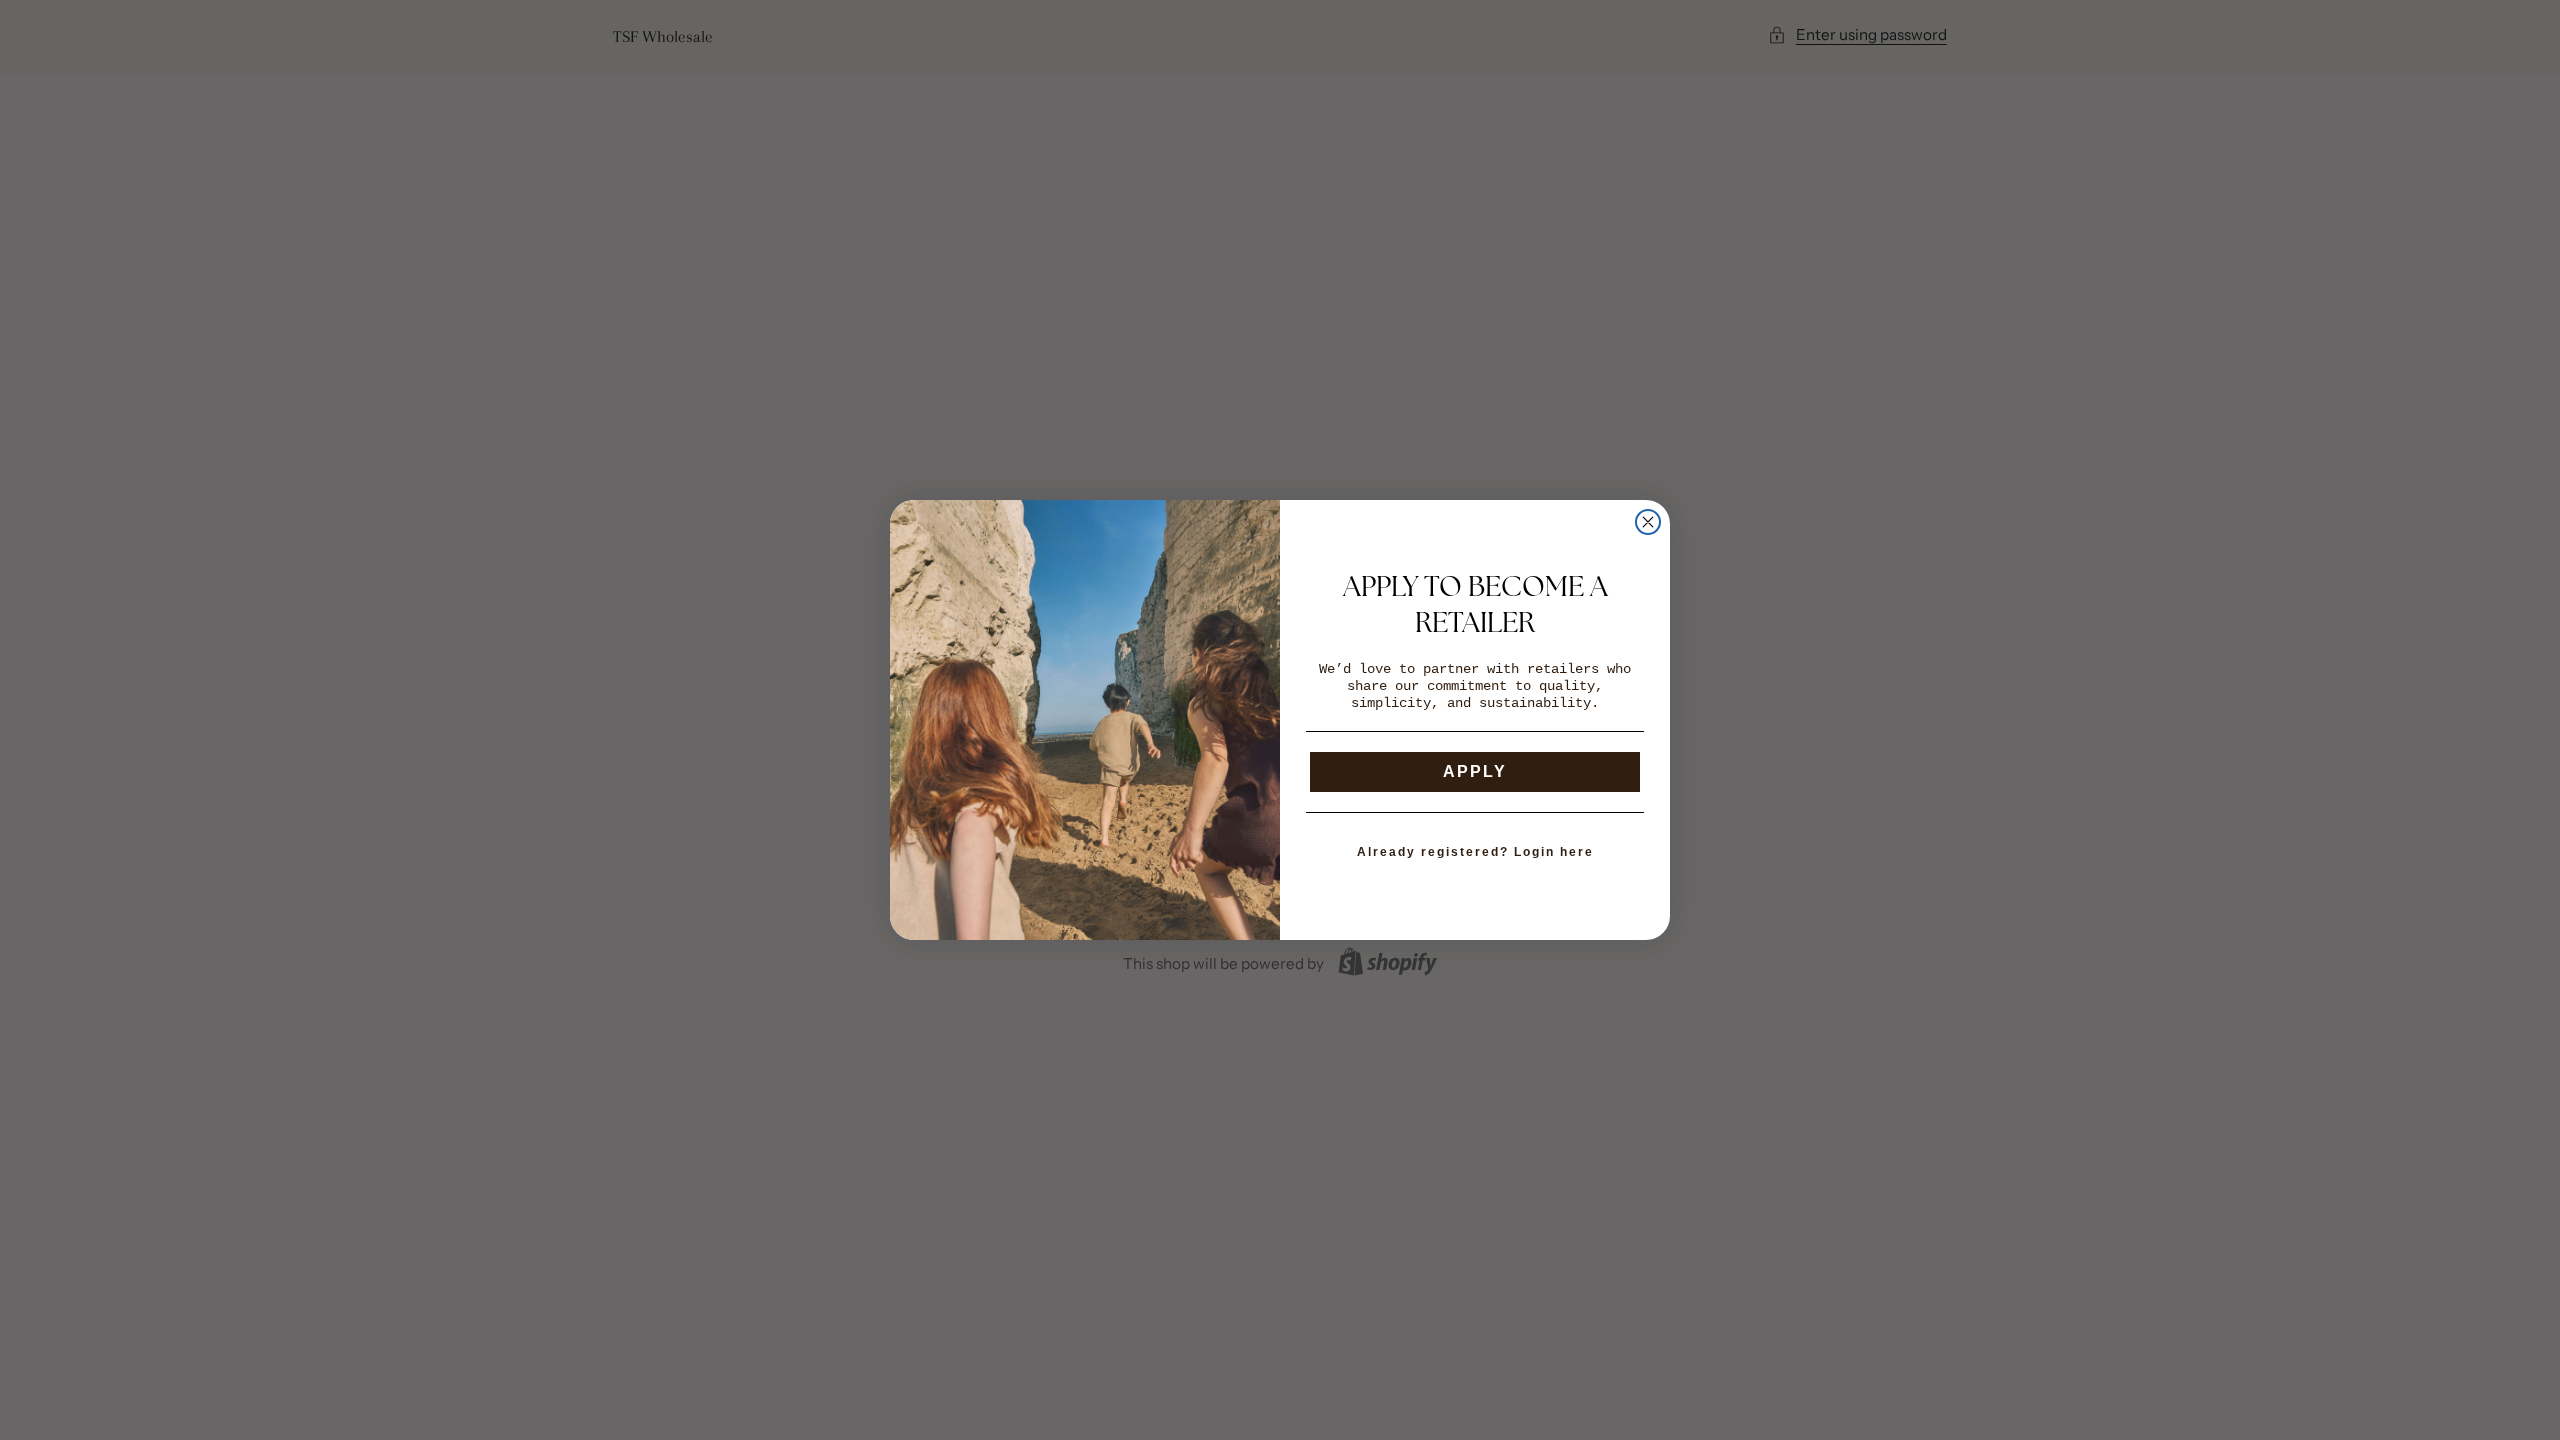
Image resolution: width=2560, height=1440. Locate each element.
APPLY (1475, 771)
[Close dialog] (1648, 522)
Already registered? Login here (1475, 852)
